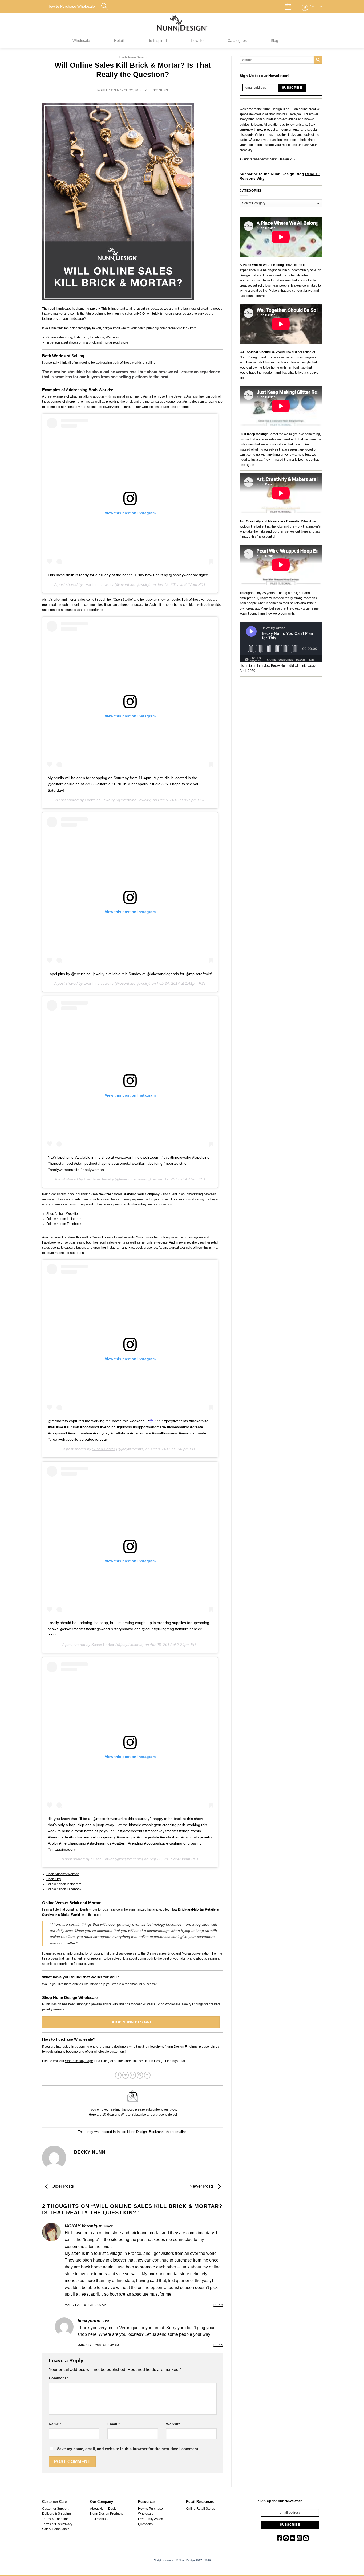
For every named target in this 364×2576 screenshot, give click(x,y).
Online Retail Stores (201, 2509)
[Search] (105, 6)
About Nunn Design (104, 2509)
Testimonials (99, 2519)
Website (173, 2424)
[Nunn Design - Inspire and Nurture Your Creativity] (182, 23)
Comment (59, 2378)
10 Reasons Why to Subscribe (125, 2115)
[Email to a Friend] (133, 2075)
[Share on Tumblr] (147, 2075)
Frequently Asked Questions (151, 2522)
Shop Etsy (54, 1879)
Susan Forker (104, 1449)
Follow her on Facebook (64, 1224)
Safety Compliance (56, 2529)
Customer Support (55, 2509)
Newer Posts (202, 2186)
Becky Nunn (158, 90)
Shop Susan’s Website (63, 1874)
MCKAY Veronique (84, 2226)
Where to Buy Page (79, 2061)
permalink (179, 2132)
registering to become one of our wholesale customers (86, 2052)
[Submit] (318, 60)
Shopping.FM (99, 1953)
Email (114, 2424)
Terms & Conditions (56, 2519)
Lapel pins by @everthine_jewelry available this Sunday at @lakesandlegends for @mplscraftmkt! (130, 974)
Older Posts (62, 2186)
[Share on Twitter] (126, 2075)
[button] (286, 5)
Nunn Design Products (106, 2514)
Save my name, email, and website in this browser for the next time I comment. (128, 2449)
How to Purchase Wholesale (150, 2511)
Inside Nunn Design (133, 57)
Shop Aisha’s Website (62, 1214)
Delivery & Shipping (56, 2514)
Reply (218, 2305)
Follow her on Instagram (64, 1219)
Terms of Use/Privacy (57, 2524)
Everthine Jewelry (99, 584)
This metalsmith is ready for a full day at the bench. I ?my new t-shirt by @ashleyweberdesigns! (128, 575)
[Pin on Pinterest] (140, 2075)
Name (55, 2424)
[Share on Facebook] (118, 2075)
